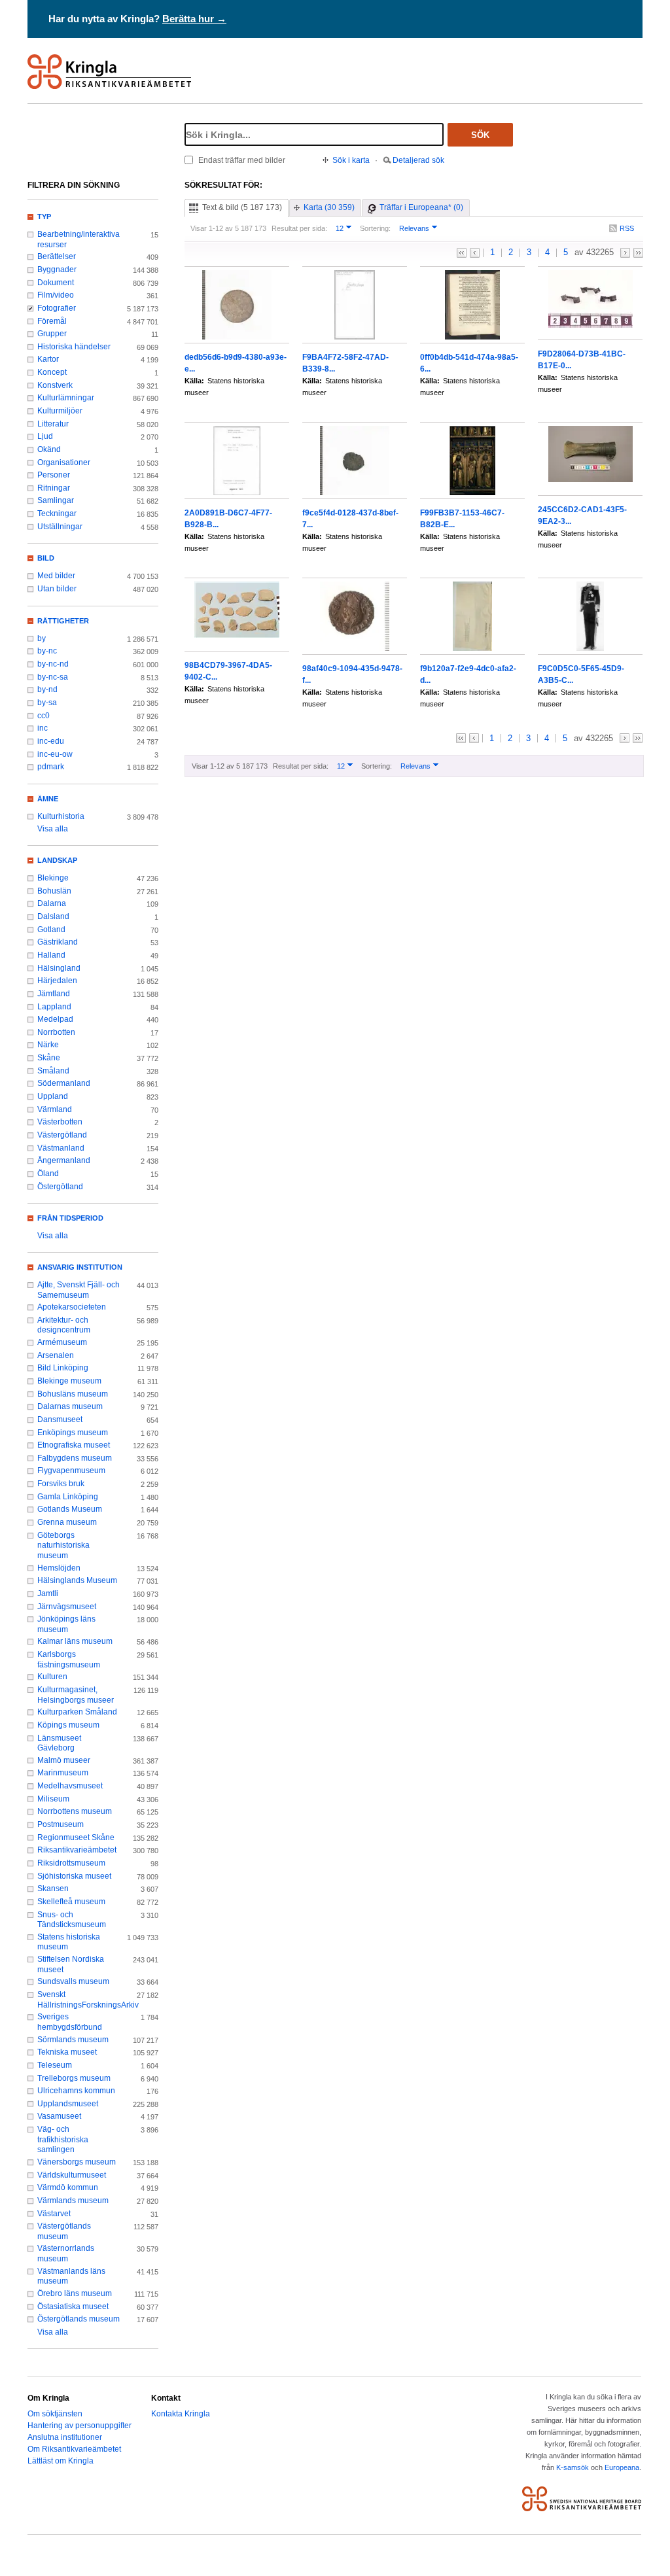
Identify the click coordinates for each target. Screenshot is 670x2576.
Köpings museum (68, 1725)
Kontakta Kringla (181, 2414)
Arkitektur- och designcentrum (64, 1325)
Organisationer (64, 462)
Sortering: (375, 228)
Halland (51, 955)
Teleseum (55, 2065)
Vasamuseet (59, 2116)
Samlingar (56, 500)
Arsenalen (56, 1355)
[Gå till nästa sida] (625, 253)
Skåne (49, 1058)
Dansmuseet (60, 1419)
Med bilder (56, 576)
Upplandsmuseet (68, 2104)
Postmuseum (61, 1824)
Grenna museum (67, 1522)
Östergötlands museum (79, 2319)
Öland (48, 1174)
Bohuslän (54, 891)
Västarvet (54, 2214)
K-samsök (573, 2467)
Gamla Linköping (68, 1497)
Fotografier (57, 308)
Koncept (52, 372)
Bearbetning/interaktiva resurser (79, 239)
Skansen (53, 1888)
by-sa (47, 703)
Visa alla (53, 829)
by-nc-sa (53, 677)
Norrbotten (56, 1032)
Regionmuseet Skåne (76, 1837)
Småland (53, 1071)
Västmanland (61, 1148)
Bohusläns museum (73, 1394)
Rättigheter (63, 621)
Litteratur (53, 424)
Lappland (54, 1007)
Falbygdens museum (75, 1458)
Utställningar (60, 527)
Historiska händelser (74, 347)
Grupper (52, 334)
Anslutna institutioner (65, 2437)
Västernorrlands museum (66, 2254)
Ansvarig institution (80, 1267)
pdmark (51, 767)
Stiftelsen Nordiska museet (71, 1964)
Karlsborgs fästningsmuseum (69, 1660)
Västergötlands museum (64, 2231)
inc (43, 728)
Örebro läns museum (75, 2293)
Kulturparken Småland (77, 1712)
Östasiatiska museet (73, 2306)
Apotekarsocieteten (72, 1307)
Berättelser (57, 256)
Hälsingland (59, 968)
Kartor (48, 359)
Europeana (622, 2467)
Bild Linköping (63, 1368)
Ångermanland (64, 1160)
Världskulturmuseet (72, 2175)
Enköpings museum (73, 1433)
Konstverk (55, 385)
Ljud (45, 436)
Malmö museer (64, 1760)
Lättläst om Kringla (61, 2461)
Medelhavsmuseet (70, 1786)
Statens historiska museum (69, 1942)
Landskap (57, 860)
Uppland (53, 1096)
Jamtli (48, 1593)
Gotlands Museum (70, 1509)
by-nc (47, 651)
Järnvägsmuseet (67, 1607)
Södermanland (64, 1083)
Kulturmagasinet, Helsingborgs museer (76, 1695)
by (42, 638)
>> (638, 253)
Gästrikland (58, 942)
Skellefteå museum (71, 1902)
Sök (480, 135)
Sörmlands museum (73, 2040)
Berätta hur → (194, 19)
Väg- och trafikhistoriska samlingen (63, 2139)
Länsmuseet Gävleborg (59, 1743)
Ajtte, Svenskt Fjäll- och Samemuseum (79, 1290)
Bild (46, 558)
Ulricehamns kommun (76, 2091)
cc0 (44, 716)
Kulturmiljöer (60, 411)
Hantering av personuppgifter (79, 2426)
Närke (48, 1045)
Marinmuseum (63, 1773)
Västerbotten (60, 1122)
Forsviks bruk (61, 1484)
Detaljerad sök (418, 160)
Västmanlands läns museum (71, 2276)
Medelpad (55, 1019)
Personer (54, 475)
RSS (627, 228)
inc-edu (51, 741)
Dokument (56, 283)
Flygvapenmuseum (71, 1471)
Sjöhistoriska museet (74, 1876)
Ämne (48, 799)
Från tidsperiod (70, 1218)
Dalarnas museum (70, 1406)
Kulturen (52, 1677)
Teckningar (57, 513)
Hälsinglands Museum (77, 1580)
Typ (44, 217)
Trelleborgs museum (74, 2078)
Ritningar (54, 488)
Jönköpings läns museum (66, 1624)
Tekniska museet (67, 2052)
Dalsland (53, 916)
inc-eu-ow (55, 754)
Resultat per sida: (299, 228)
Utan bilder (57, 589)
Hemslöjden (59, 1568)
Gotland (51, 930)
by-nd (47, 689)
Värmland (55, 1109)
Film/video (56, 295)
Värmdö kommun (68, 2187)
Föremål (52, 321)
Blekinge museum (69, 1381)
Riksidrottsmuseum (71, 1863)
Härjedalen (57, 981)
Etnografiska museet (74, 1445)
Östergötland (60, 1187)
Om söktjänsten (55, 2414)
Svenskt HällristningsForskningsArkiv (79, 2000)
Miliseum (53, 1799)
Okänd (49, 449)
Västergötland (62, 1135)
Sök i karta (351, 160)
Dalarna (52, 903)
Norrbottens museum (75, 1811)
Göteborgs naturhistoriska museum (63, 1545)
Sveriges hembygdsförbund (70, 2022)
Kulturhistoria (61, 816)
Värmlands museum (73, 2201)
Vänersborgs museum (77, 2162)
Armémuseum (62, 1342)
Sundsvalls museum (73, 1981)
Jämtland (54, 994)
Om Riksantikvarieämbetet (74, 2449)
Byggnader (57, 270)
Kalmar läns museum (75, 1641)
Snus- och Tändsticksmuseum (72, 1920)
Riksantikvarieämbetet (77, 1850)
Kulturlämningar (66, 398)
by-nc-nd (53, 664)
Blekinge (53, 878)
